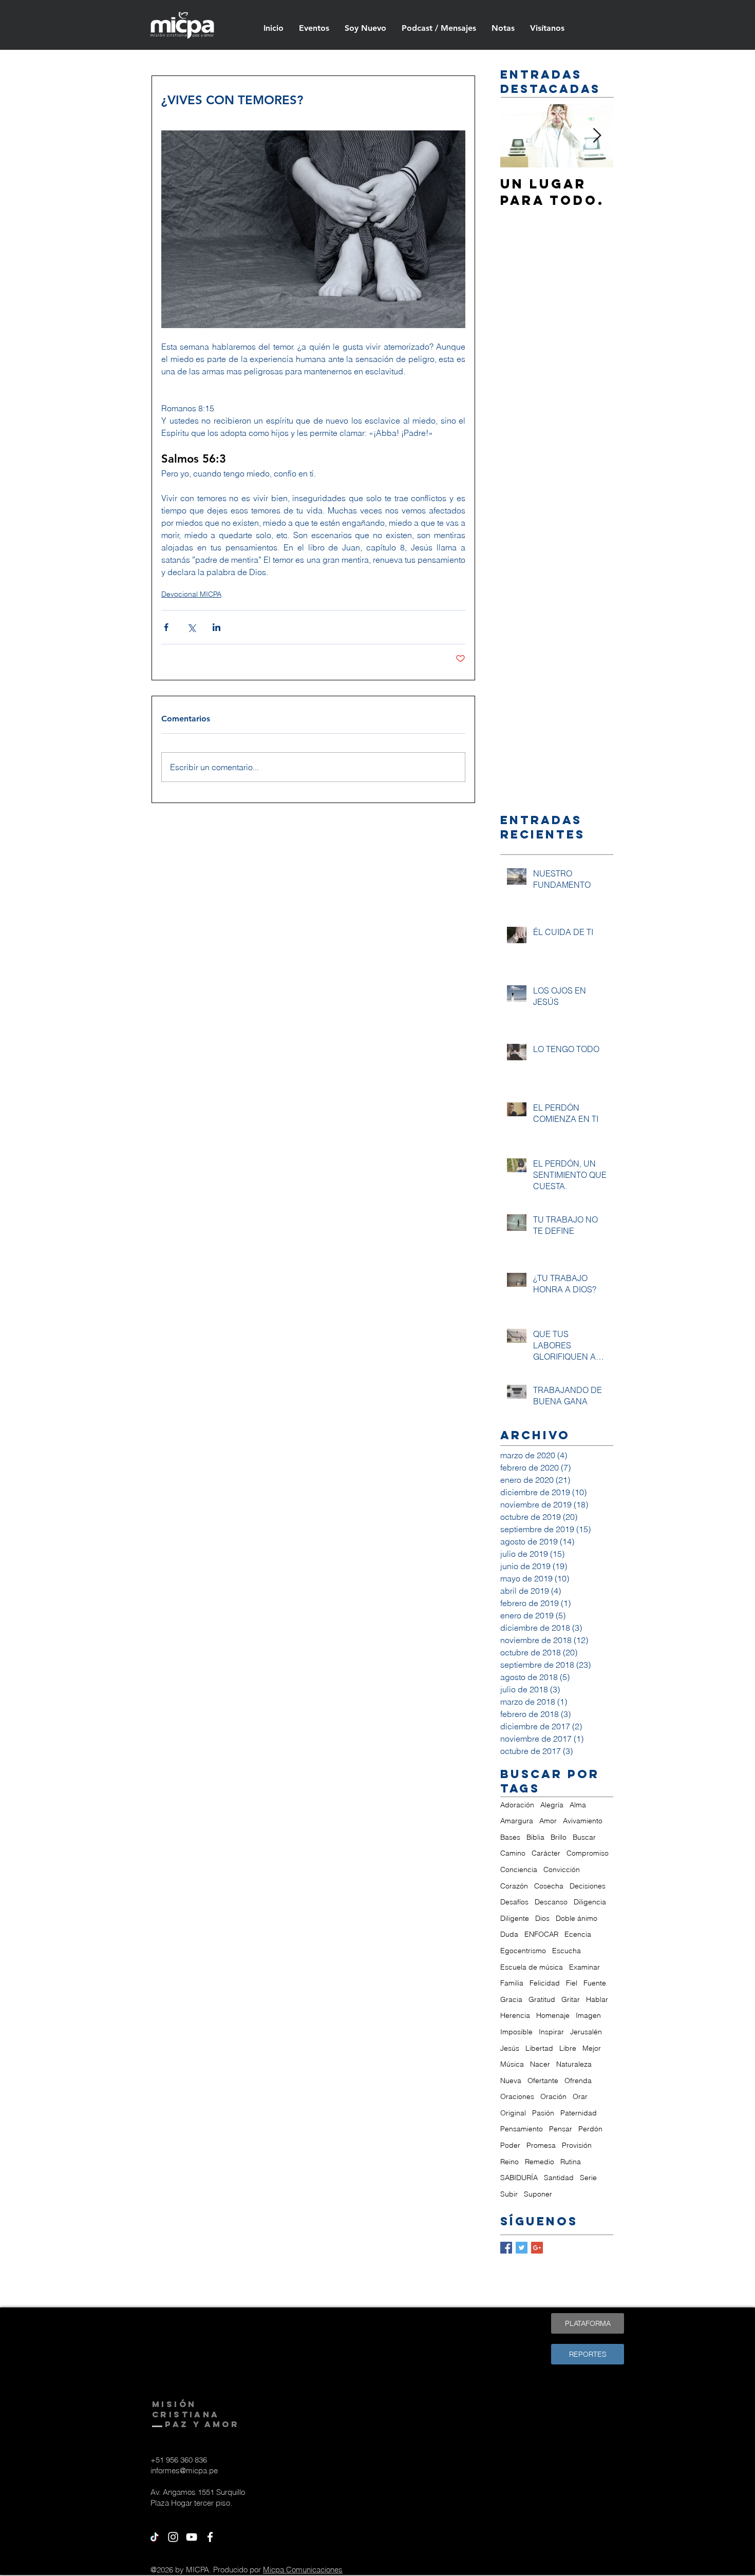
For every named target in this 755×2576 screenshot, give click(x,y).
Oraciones (517, 2096)
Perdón (590, 2129)
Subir (509, 2194)
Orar (580, 2096)
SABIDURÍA (519, 2178)
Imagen (588, 2015)
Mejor (592, 2048)
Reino (509, 2162)
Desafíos (514, 1902)
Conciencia (519, 1869)
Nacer (540, 2064)
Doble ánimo (577, 1918)
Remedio (540, 2162)
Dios (542, 1918)
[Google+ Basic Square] (537, 2248)
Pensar (561, 2129)
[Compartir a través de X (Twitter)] (191, 627)
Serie (588, 2178)
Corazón (514, 1886)
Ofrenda (578, 2081)
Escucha (567, 1951)
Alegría (552, 1805)
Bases (510, 1837)
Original (513, 2113)
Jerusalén (586, 2032)
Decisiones (588, 1886)
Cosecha (549, 1886)
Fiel (572, 1983)
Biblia (535, 1837)
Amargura (517, 1821)
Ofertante (543, 2081)
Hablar (597, 1999)
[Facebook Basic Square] (506, 2248)
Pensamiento (522, 2129)
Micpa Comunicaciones (303, 2570)
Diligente (515, 1918)
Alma (578, 1805)
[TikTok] (155, 2537)
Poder (510, 2145)
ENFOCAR (541, 1934)
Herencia (515, 2015)
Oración (553, 2096)
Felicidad (545, 1983)
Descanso (551, 1902)
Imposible (516, 2032)
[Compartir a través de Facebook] (166, 627)
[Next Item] (597, 136)
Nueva (511, 2081)
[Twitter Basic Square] (522, 2248)
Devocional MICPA (191, 594)
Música (512, 2064)
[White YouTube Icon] (192, 2537)
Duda (509, 1934)
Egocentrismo (523, 1951)
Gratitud (542, 1999)
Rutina (571, 2162)
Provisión (577, 2145)
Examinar (584, 1967)
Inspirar (551, 2032)
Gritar (571, 1999)
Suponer (538, 2194)
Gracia (511, 1999)
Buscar (584, 1837)
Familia (512, 1983)
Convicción (562, 1869)
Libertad (539, 2048)
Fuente (595, 1983)
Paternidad (579, 2113)
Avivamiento (583, 1821)
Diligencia (590, 1902)
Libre (568, 2048)
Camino (513, 1853)
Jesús (510, 2048)
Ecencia (578, 1934)
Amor (548, 1821)
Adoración (517, 1805)
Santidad (559, 2178)
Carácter (546, 1853)
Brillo (559, 1837)
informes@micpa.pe (184, 2470)
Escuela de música (532, 1967)
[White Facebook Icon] (210, 2537)
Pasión (543, 2113)
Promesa (541, 2145)
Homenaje (553, 2015)
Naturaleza (574, 2064)
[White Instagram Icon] (173, 2537)
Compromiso (588, 1853)
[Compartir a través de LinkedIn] (216, 627)
